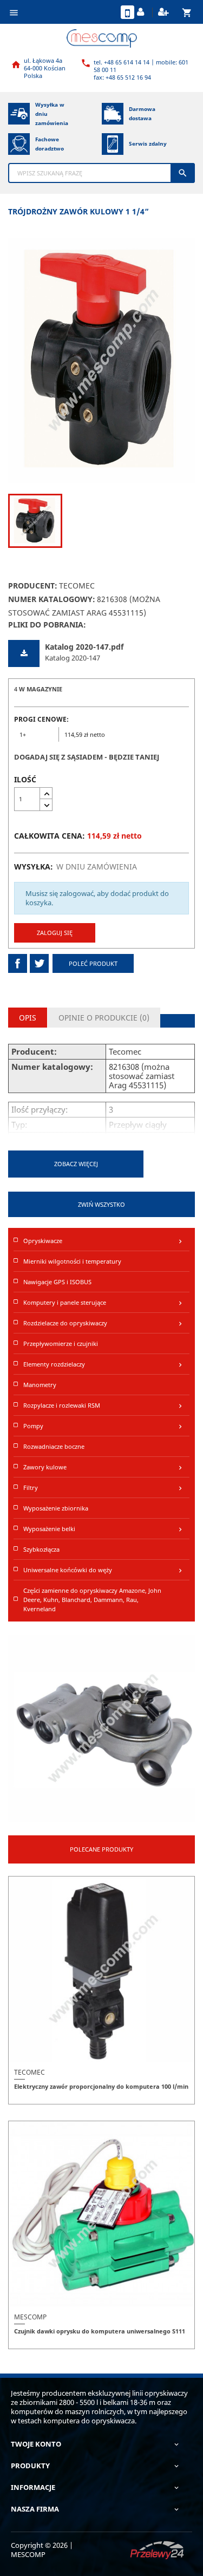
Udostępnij (18, 963)
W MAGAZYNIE (41, 689)
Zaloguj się (55, 933)
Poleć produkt (93, 963)
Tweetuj (39, 963)
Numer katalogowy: (52, 599)
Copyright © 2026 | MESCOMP (42, 2550)
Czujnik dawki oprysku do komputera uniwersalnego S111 (100, 2331)
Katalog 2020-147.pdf (84, 647)
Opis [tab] (28, 1018)
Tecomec (77, 586)
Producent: (33, 586)
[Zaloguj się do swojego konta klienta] (142, 12)
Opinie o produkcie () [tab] (104, 1018)
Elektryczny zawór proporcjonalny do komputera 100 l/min (101, 2086)
